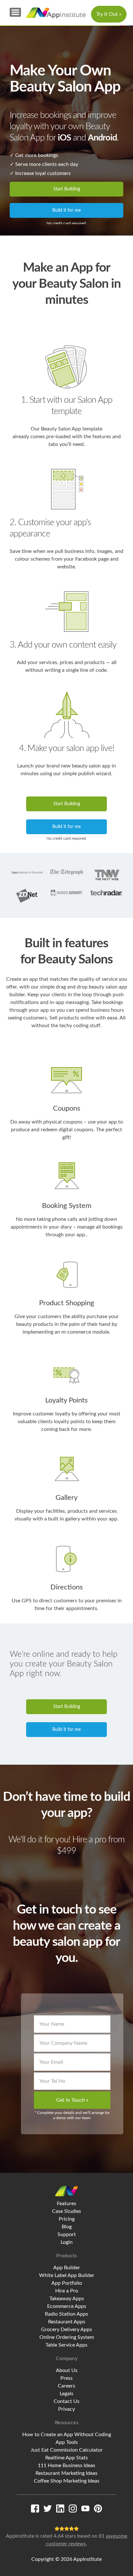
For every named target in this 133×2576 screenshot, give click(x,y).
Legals (66, 2394)
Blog (67, 2227)
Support (67, 2234)
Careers (66, 2386)
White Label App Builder (67, 2275)
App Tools (67, 2442)
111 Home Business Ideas (66, 2465)
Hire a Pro (67, 2291)
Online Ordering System (67, 2337)
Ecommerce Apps (67, 2306)
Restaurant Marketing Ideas (66, 2473)
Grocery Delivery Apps (66, 2330)
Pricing (67, 2219)
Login (67, 2242)
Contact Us (66, 2401)
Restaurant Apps (67, 2322)
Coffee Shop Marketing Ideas (67, 2481)
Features (66, 2204)
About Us (67, 2370)
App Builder (67, 2268)
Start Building (67, 189)
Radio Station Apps (66, 2314)
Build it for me (66, 210)
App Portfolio (67, 2283)
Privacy (66, 2409)
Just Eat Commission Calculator (67, 2450)
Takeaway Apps (67, 2299)
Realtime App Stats (66, 2458)
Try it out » (109, 14)
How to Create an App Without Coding (67, 2435)
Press (66, 2378)
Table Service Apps (66, 2345)
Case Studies (66, 2211)
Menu (15, 12)
